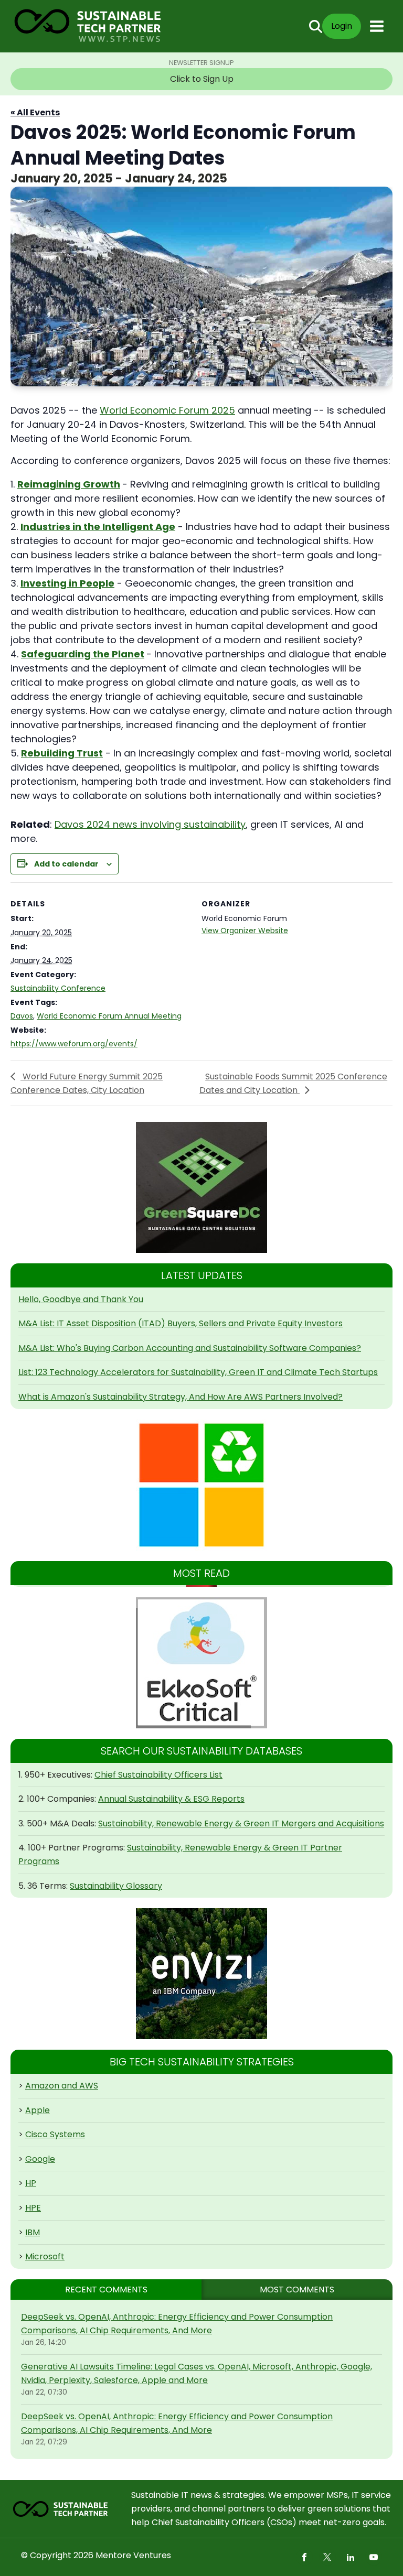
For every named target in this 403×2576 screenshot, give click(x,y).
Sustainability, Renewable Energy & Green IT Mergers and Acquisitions (241, 1823)
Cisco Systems (55, 2134)
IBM (33, 2232)
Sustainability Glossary (116, 1886)
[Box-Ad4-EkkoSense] (201, 1663)
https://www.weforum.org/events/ (74, 1044)
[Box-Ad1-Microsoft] (201, 1485)
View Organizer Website (245, 930)
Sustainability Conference (58, 988)
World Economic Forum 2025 (167, 410)
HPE (33, 2208)
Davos (22, 1016)
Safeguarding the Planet (83, 654)
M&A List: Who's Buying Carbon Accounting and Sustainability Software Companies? (190, 1348)
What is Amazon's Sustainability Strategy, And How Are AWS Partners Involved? (181, 1397)
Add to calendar (66, 864)
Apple (38, 2110)
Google (40, 2159)
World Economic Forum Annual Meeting (109, 1016)
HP (31, 2183)
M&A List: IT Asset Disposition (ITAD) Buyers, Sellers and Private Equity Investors (181, 1323)
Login (342, 26)
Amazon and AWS (62, 2086)
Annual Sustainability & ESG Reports (171, 1799)
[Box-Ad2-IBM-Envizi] (201, 1974)
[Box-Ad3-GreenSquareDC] (201, 1187)
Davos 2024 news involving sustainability (150, 824)
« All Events (35, 112)
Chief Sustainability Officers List (158, 1775)
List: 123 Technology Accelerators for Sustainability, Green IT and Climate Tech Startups (198, 1372)
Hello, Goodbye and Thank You (81, 1299)
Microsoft (45, 2256)
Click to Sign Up (202, 79)
